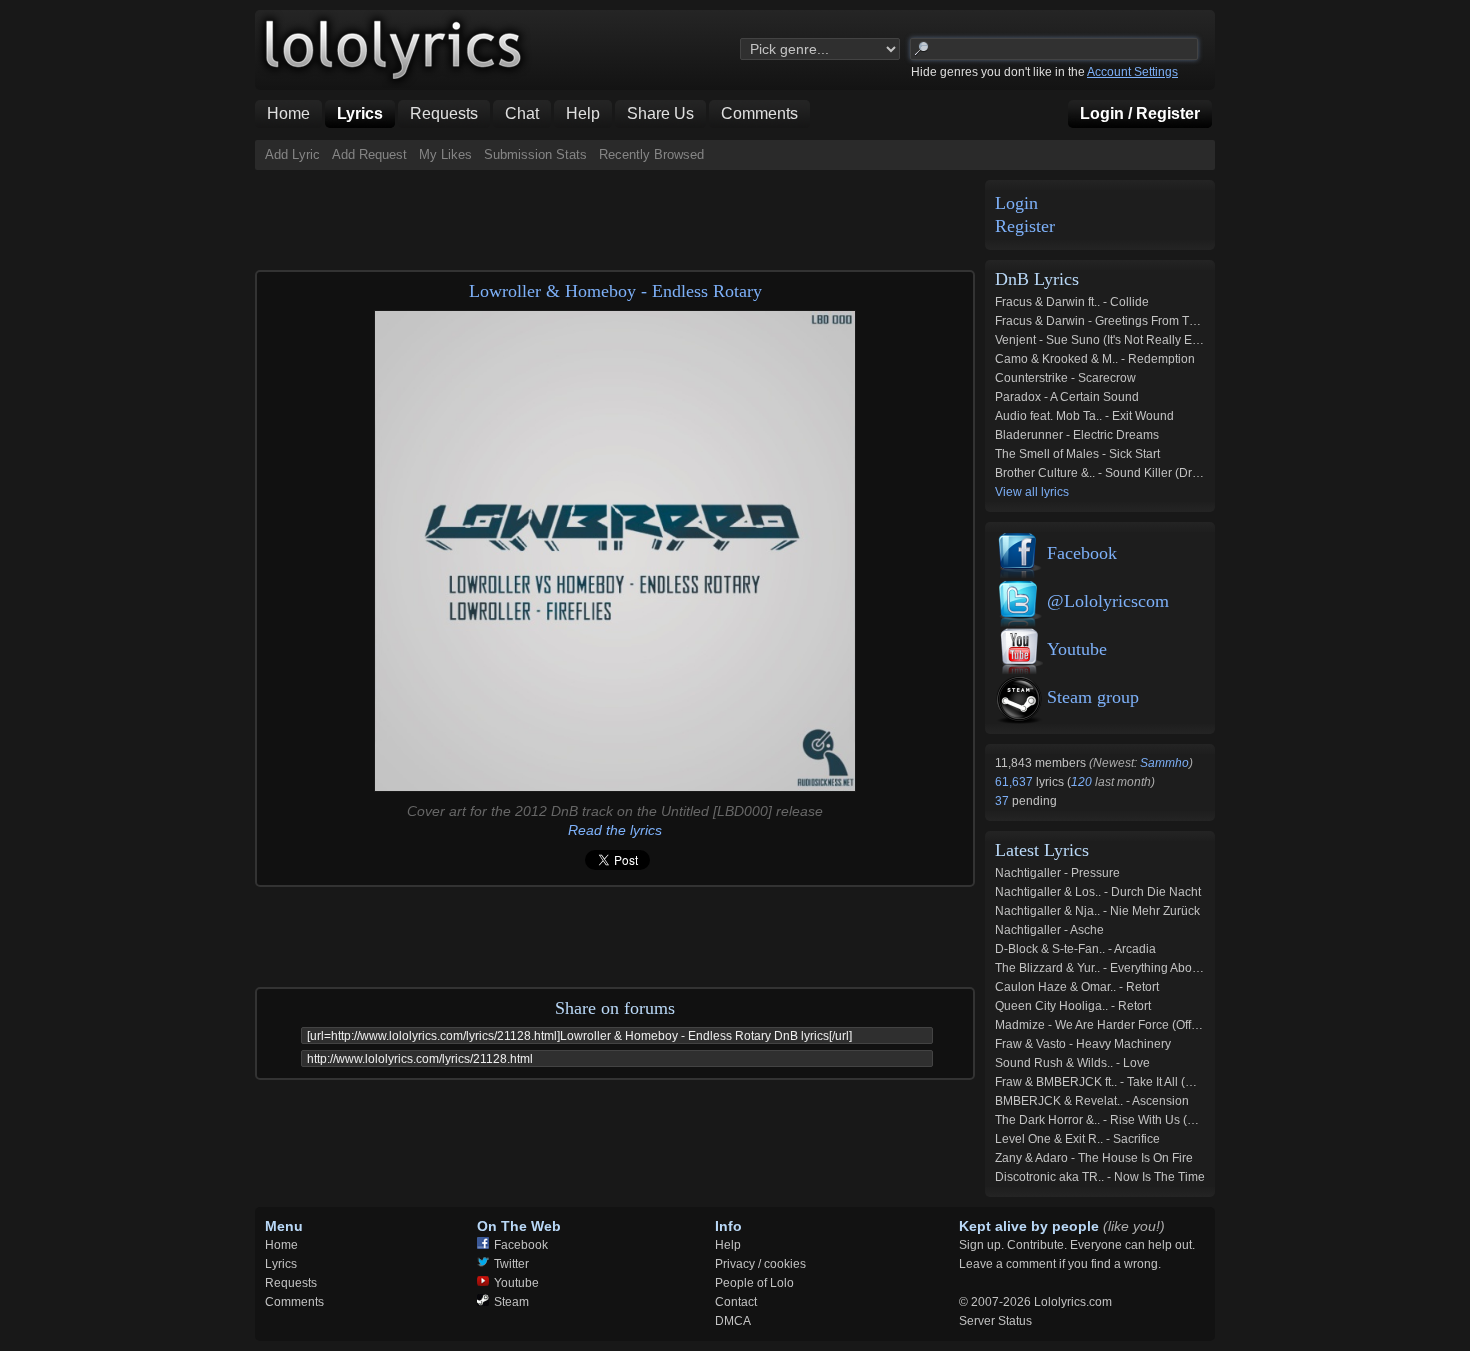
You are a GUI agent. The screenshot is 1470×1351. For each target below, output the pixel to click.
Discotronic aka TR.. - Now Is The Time (1100, 1177)
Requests (291, 1283)
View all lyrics (1032, 492)
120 (1081, 782)
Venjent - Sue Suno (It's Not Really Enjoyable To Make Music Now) (1175, 340)
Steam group (1093, 697)
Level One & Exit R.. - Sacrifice (1077, 1139)
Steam (511, 1302)
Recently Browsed (651, 154)
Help (728, 1245)
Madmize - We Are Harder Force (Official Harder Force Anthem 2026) (1181, 1025)
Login (1016, 203)
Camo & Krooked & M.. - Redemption (1095, 359)
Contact (736, 1302)
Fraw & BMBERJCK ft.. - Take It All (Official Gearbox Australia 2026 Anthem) (1198, 1082)
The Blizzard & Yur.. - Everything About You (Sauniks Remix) (1157, 968)
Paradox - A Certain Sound (1067, 397)
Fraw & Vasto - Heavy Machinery (1083, 1044)
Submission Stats (535, 154)
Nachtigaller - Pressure (1057, 873)
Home (281, 1245)
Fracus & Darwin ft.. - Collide (1072, 302)
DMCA (733, 1321)
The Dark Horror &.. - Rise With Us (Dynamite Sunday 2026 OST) (1170, 1120)
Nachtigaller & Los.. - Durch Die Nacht (1098, 892)
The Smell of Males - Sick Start (1077, 454)
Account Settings (1132, 72)
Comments (294, 1302)
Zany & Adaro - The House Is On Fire (1094, 1158)
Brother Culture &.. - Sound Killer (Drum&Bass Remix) (1140, 473)
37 (1003, 801)
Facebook (1082, 553)
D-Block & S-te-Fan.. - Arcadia (1075, 949)
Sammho (1164, 763)
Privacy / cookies (760, 1264)
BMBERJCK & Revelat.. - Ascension (1092, 1101)
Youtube (1077, 649)
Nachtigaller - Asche (1049, 930)
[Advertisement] (619, 215)
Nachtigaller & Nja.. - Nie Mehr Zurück (1097, 911)
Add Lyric (292, 154)
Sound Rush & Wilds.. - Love (1072, 1063)
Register (1025, 226)
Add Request (369, 154)
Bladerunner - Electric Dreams (1077, 435)
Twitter (511, 1264)
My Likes (445, 154)
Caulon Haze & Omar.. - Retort (1077, 987)
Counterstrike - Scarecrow (1065, 378)
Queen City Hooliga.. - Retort (1073, 1006)
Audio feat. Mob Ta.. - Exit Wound (1084, 416)
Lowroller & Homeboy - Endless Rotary (615, 291)
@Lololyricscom (1108, 601)
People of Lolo (754, 1283)
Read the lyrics (615, 830)
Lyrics (281, 1264)
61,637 (1015, 782)
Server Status (995, 1321)
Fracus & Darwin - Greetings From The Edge (1115, 321)
